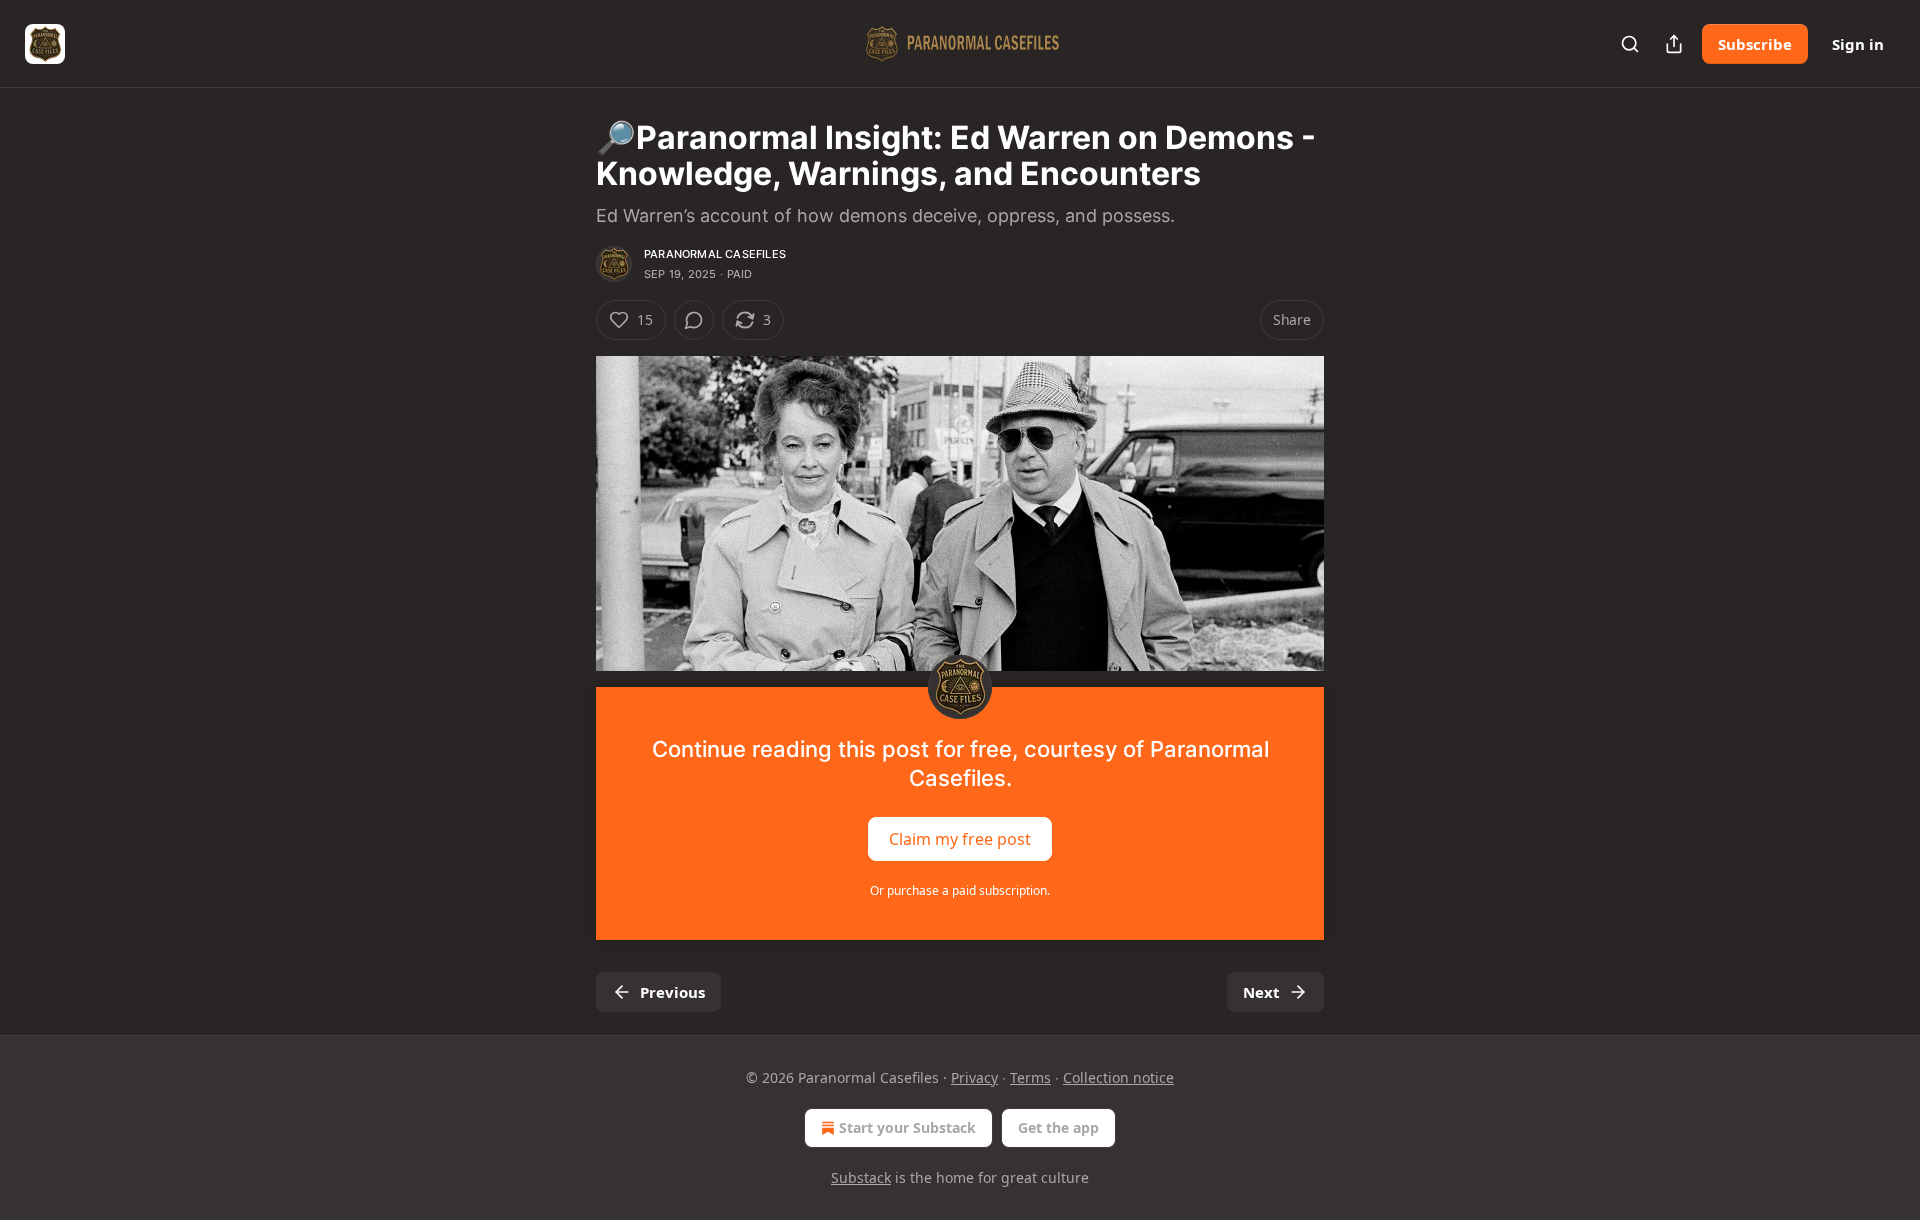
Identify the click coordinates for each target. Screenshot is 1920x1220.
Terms (1030, 1077)
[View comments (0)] (694, 320)
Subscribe (1755, 44)
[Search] (1630, 44)
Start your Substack (907, 1127)
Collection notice (1118, 1077)
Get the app (1058, 1127)
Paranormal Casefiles (715, 254)
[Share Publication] (1674, 44)
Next (1261, 992)
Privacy (974, 1077)
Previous (672, 992)
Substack (861, 1177)
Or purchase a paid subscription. (960, 890)
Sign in (1858, 44)
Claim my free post (960, 839)
